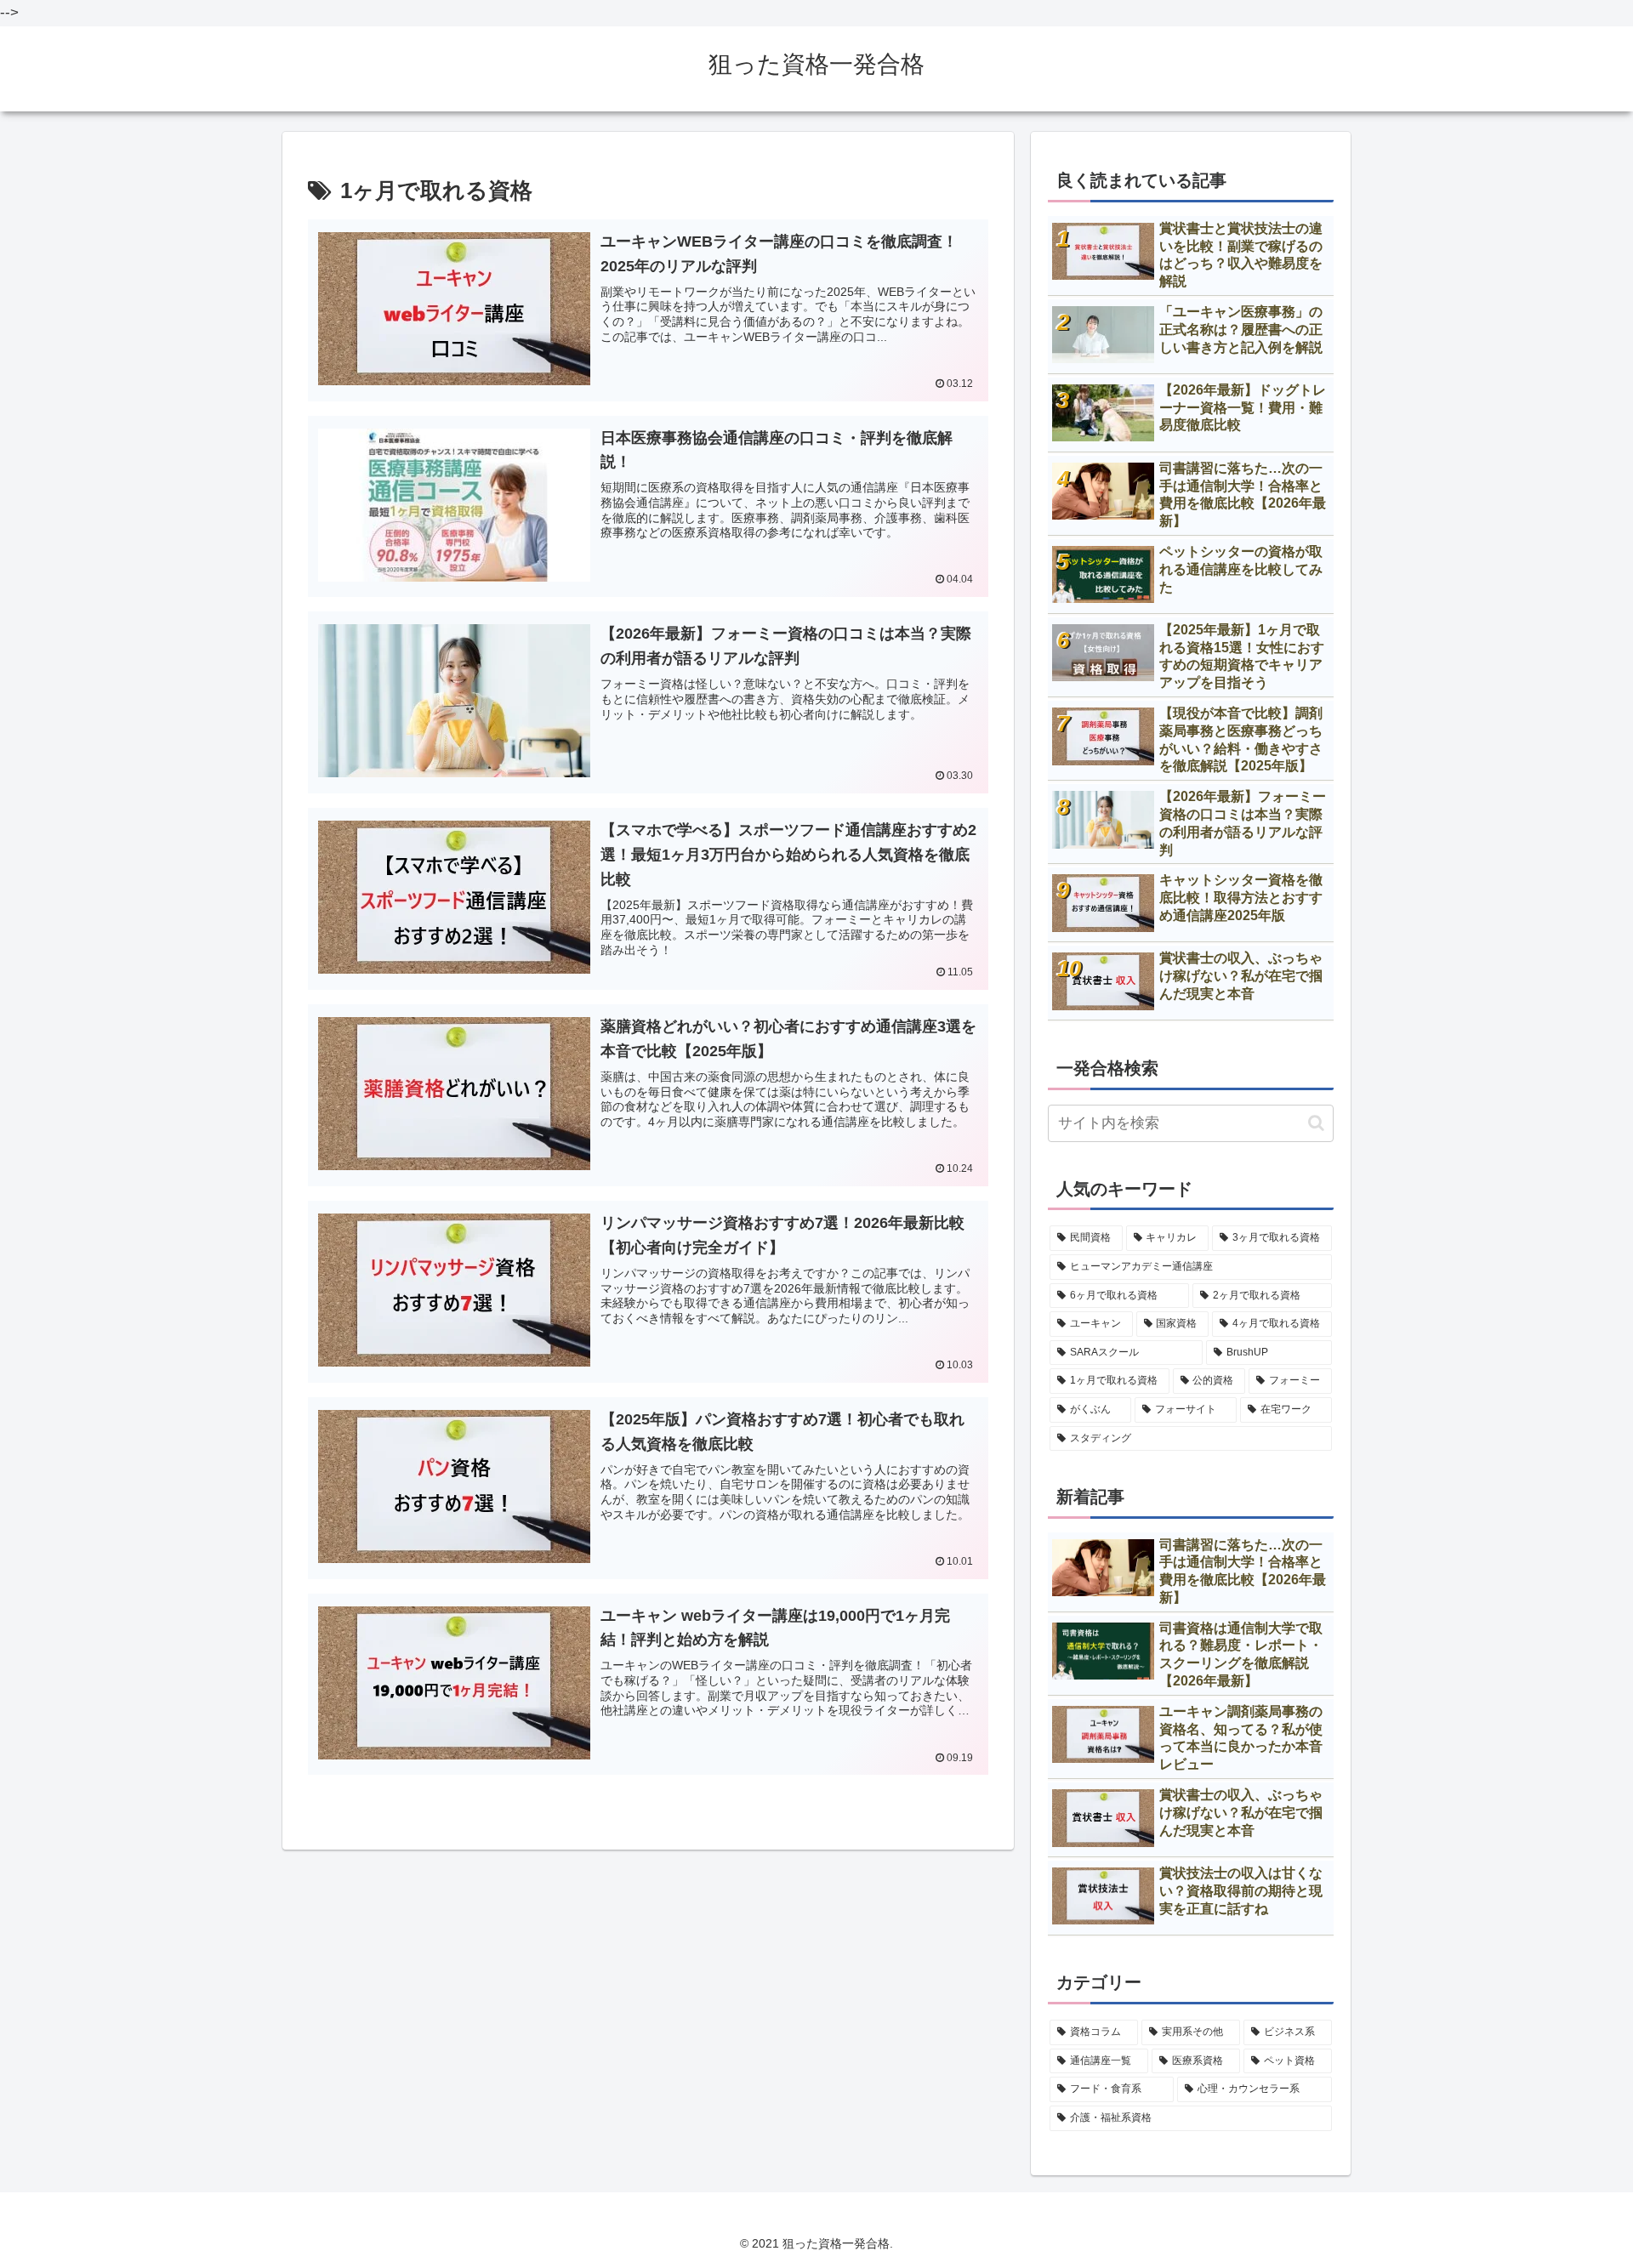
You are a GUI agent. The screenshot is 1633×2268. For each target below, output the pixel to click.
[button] (1316, 1123)
